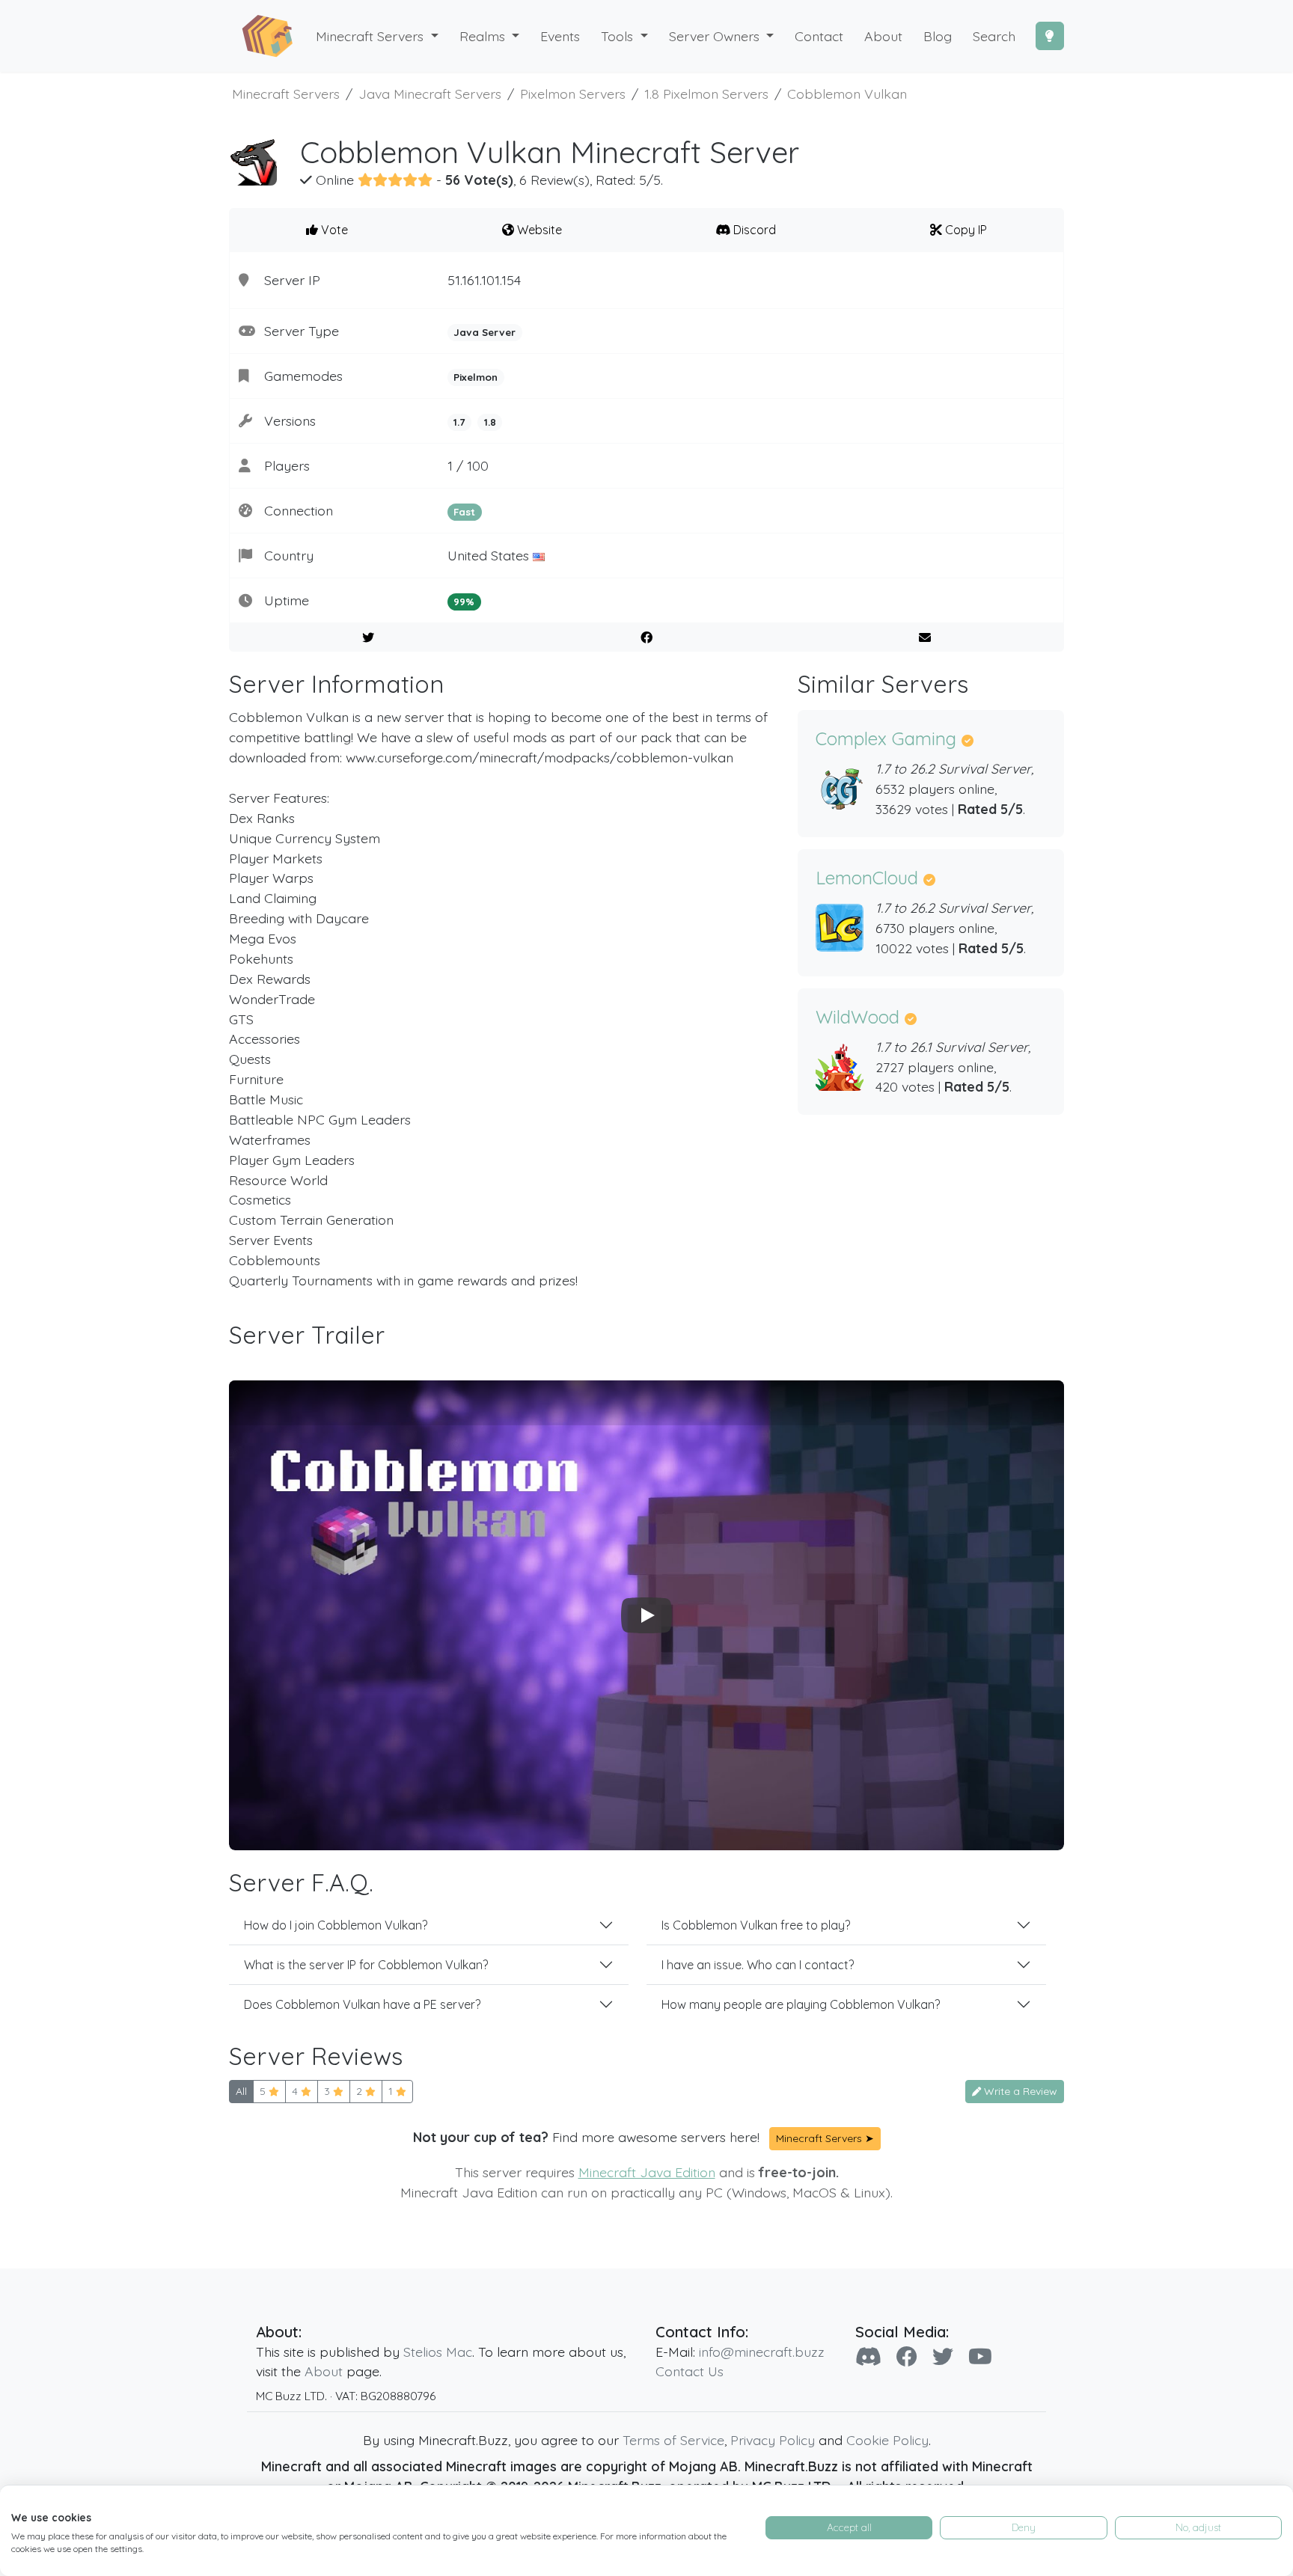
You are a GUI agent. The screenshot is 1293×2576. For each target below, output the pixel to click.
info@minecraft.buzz (762, 2352)
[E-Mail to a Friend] (924, 637)
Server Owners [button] (716, 36)
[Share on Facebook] (647, 637)
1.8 (490, 422)
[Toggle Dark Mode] (1050, 36)
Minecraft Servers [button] (372, 36)
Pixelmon (476, 377)
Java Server (485, 332)
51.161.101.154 (484, 280)
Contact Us (690, 2371)
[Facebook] (907, 2356)
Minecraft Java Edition (647, 2172)
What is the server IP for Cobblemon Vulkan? (366, 1965)
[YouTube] (980, 2356)
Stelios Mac (438, 2352)
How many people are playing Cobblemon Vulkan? (801, 2004)
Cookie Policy (887, 2440)
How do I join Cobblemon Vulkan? (336, 1925)
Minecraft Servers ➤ (825, 2138)
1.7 (459, 422)
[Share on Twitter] (369, 637)
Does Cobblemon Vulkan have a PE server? (362, 2004)
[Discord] (868, 2356)
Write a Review (1019, 2091)
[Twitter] (943, 2356)
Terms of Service (673, 2440)
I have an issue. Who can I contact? (758, 1965)
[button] (490, 36)
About (324, 2371)
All (241, 2091)
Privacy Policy (773, 2440)
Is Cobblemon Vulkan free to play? (756, 1925)
